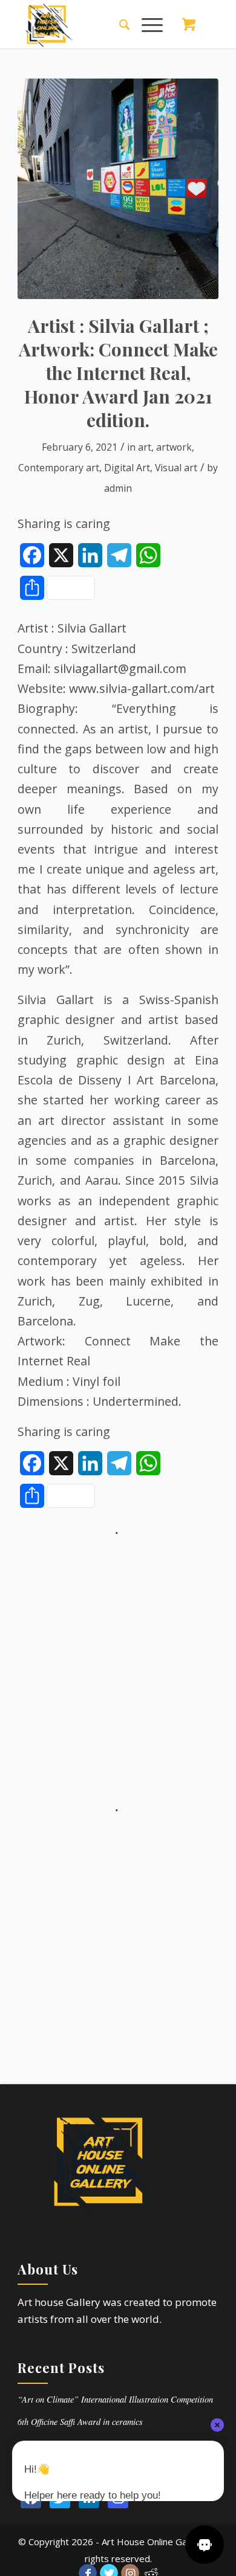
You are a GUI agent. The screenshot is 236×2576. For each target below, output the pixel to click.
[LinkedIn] (89, 2498)
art (145, 447)
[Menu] (146, 24)
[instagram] (118, 2498)
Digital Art (127, 468)
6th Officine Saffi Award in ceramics (80, 2422)
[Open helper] (205, 2545)
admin (118, 488)
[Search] (118, 24)
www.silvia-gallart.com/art (142, 688)
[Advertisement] (118, 1658)
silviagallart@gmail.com (120, 668)
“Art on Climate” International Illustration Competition (115, 2399)
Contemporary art (59, 468)
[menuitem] (118, 24)
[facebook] (31, 2498)
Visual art (176, 468)
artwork (174, 447)
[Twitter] (60, 2498)
